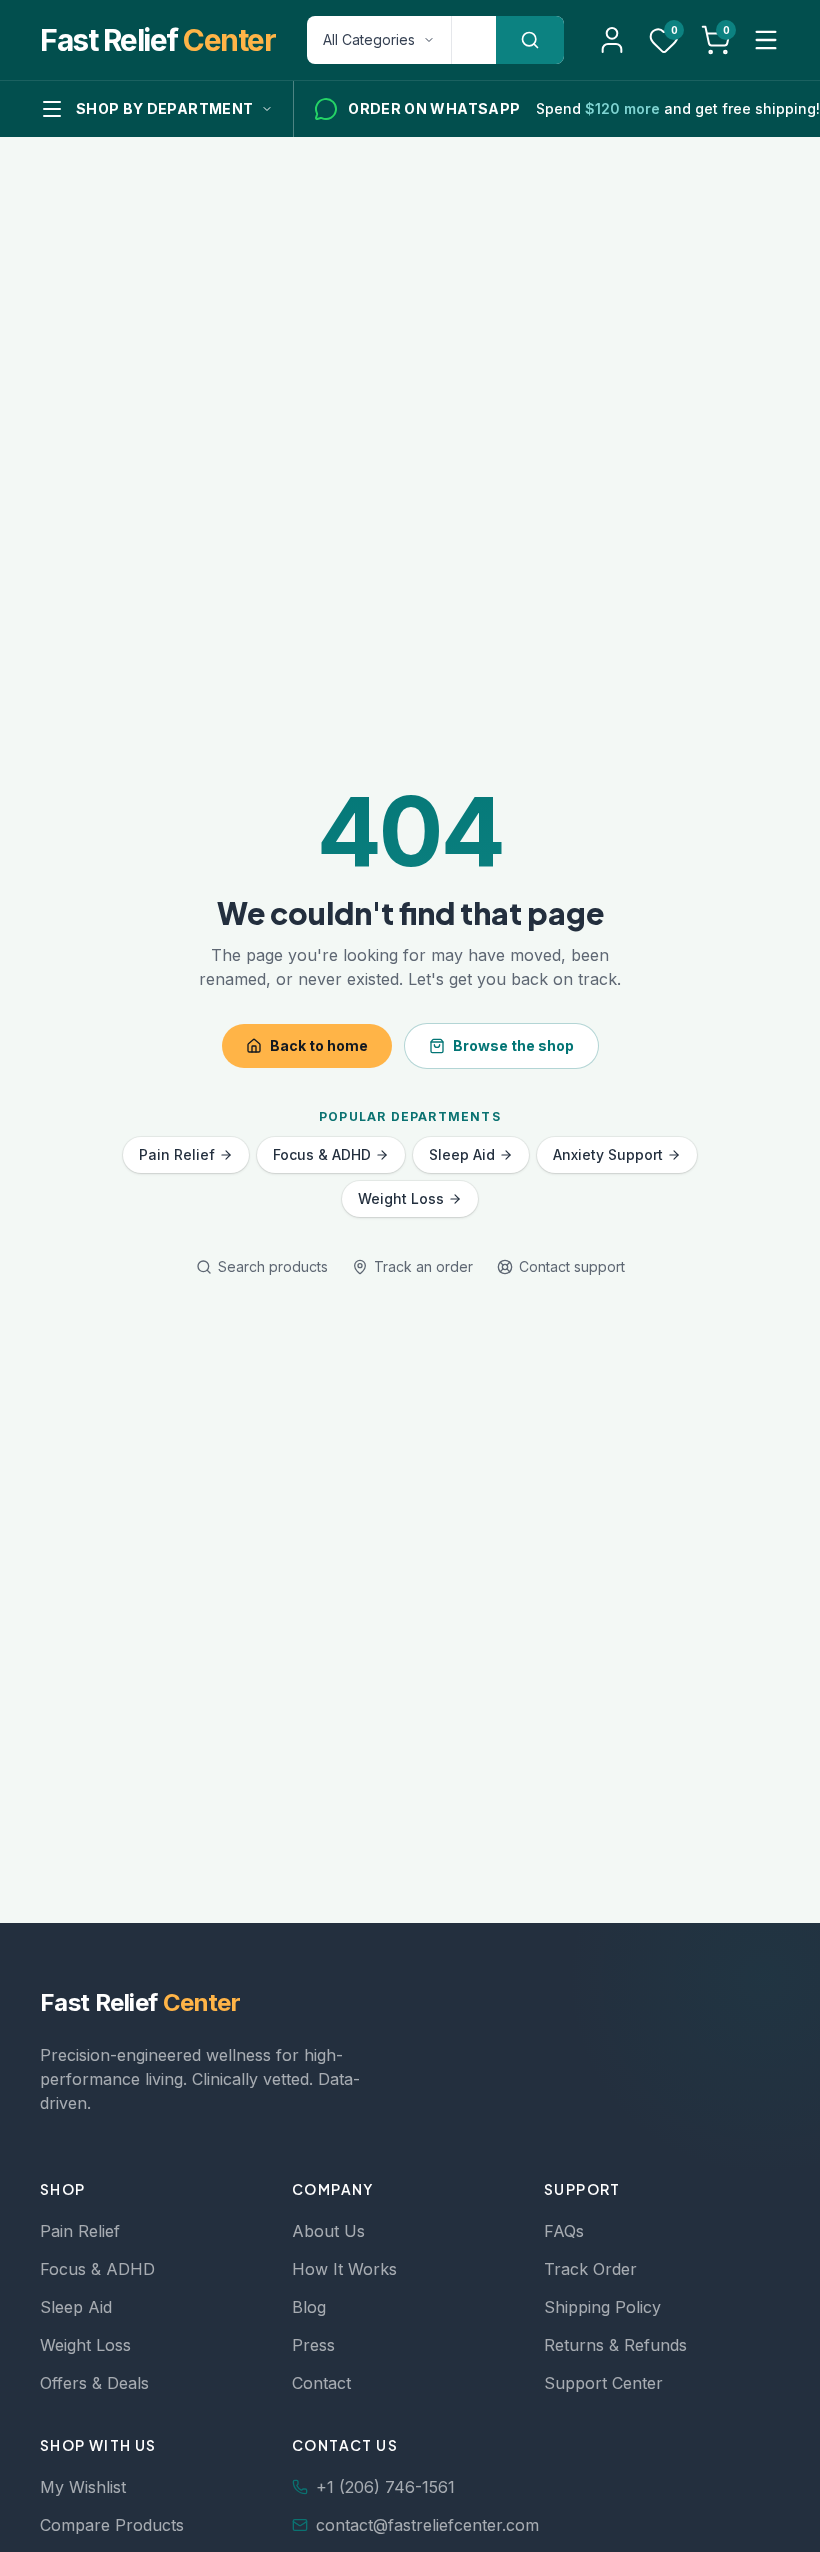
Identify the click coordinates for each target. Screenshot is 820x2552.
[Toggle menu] (766, 40)
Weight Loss (401, 1198)
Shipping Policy (602, 2307)
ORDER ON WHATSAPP (434, 108)
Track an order (423, 1266)
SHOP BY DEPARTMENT (164, 108)
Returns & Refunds (615, 2345)
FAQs (564, 2231)
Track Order (590, 2269)
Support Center (603, 2383)
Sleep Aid (462, 1154)
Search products (273, 1266)
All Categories (369, 39)
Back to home (319, 1045)
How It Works (344, 2269)
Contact (321, 2383)
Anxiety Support (608, 1154)
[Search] (530, 40)
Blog (309, 2307)
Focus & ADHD (322, 1154)
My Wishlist (83, 2487)
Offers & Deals (94, 2383)
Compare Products (112, 2525)
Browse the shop (513, 1045)
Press (313, 2345)
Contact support (572, 1266)
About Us (328, 2231)
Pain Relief (177, 1154)
